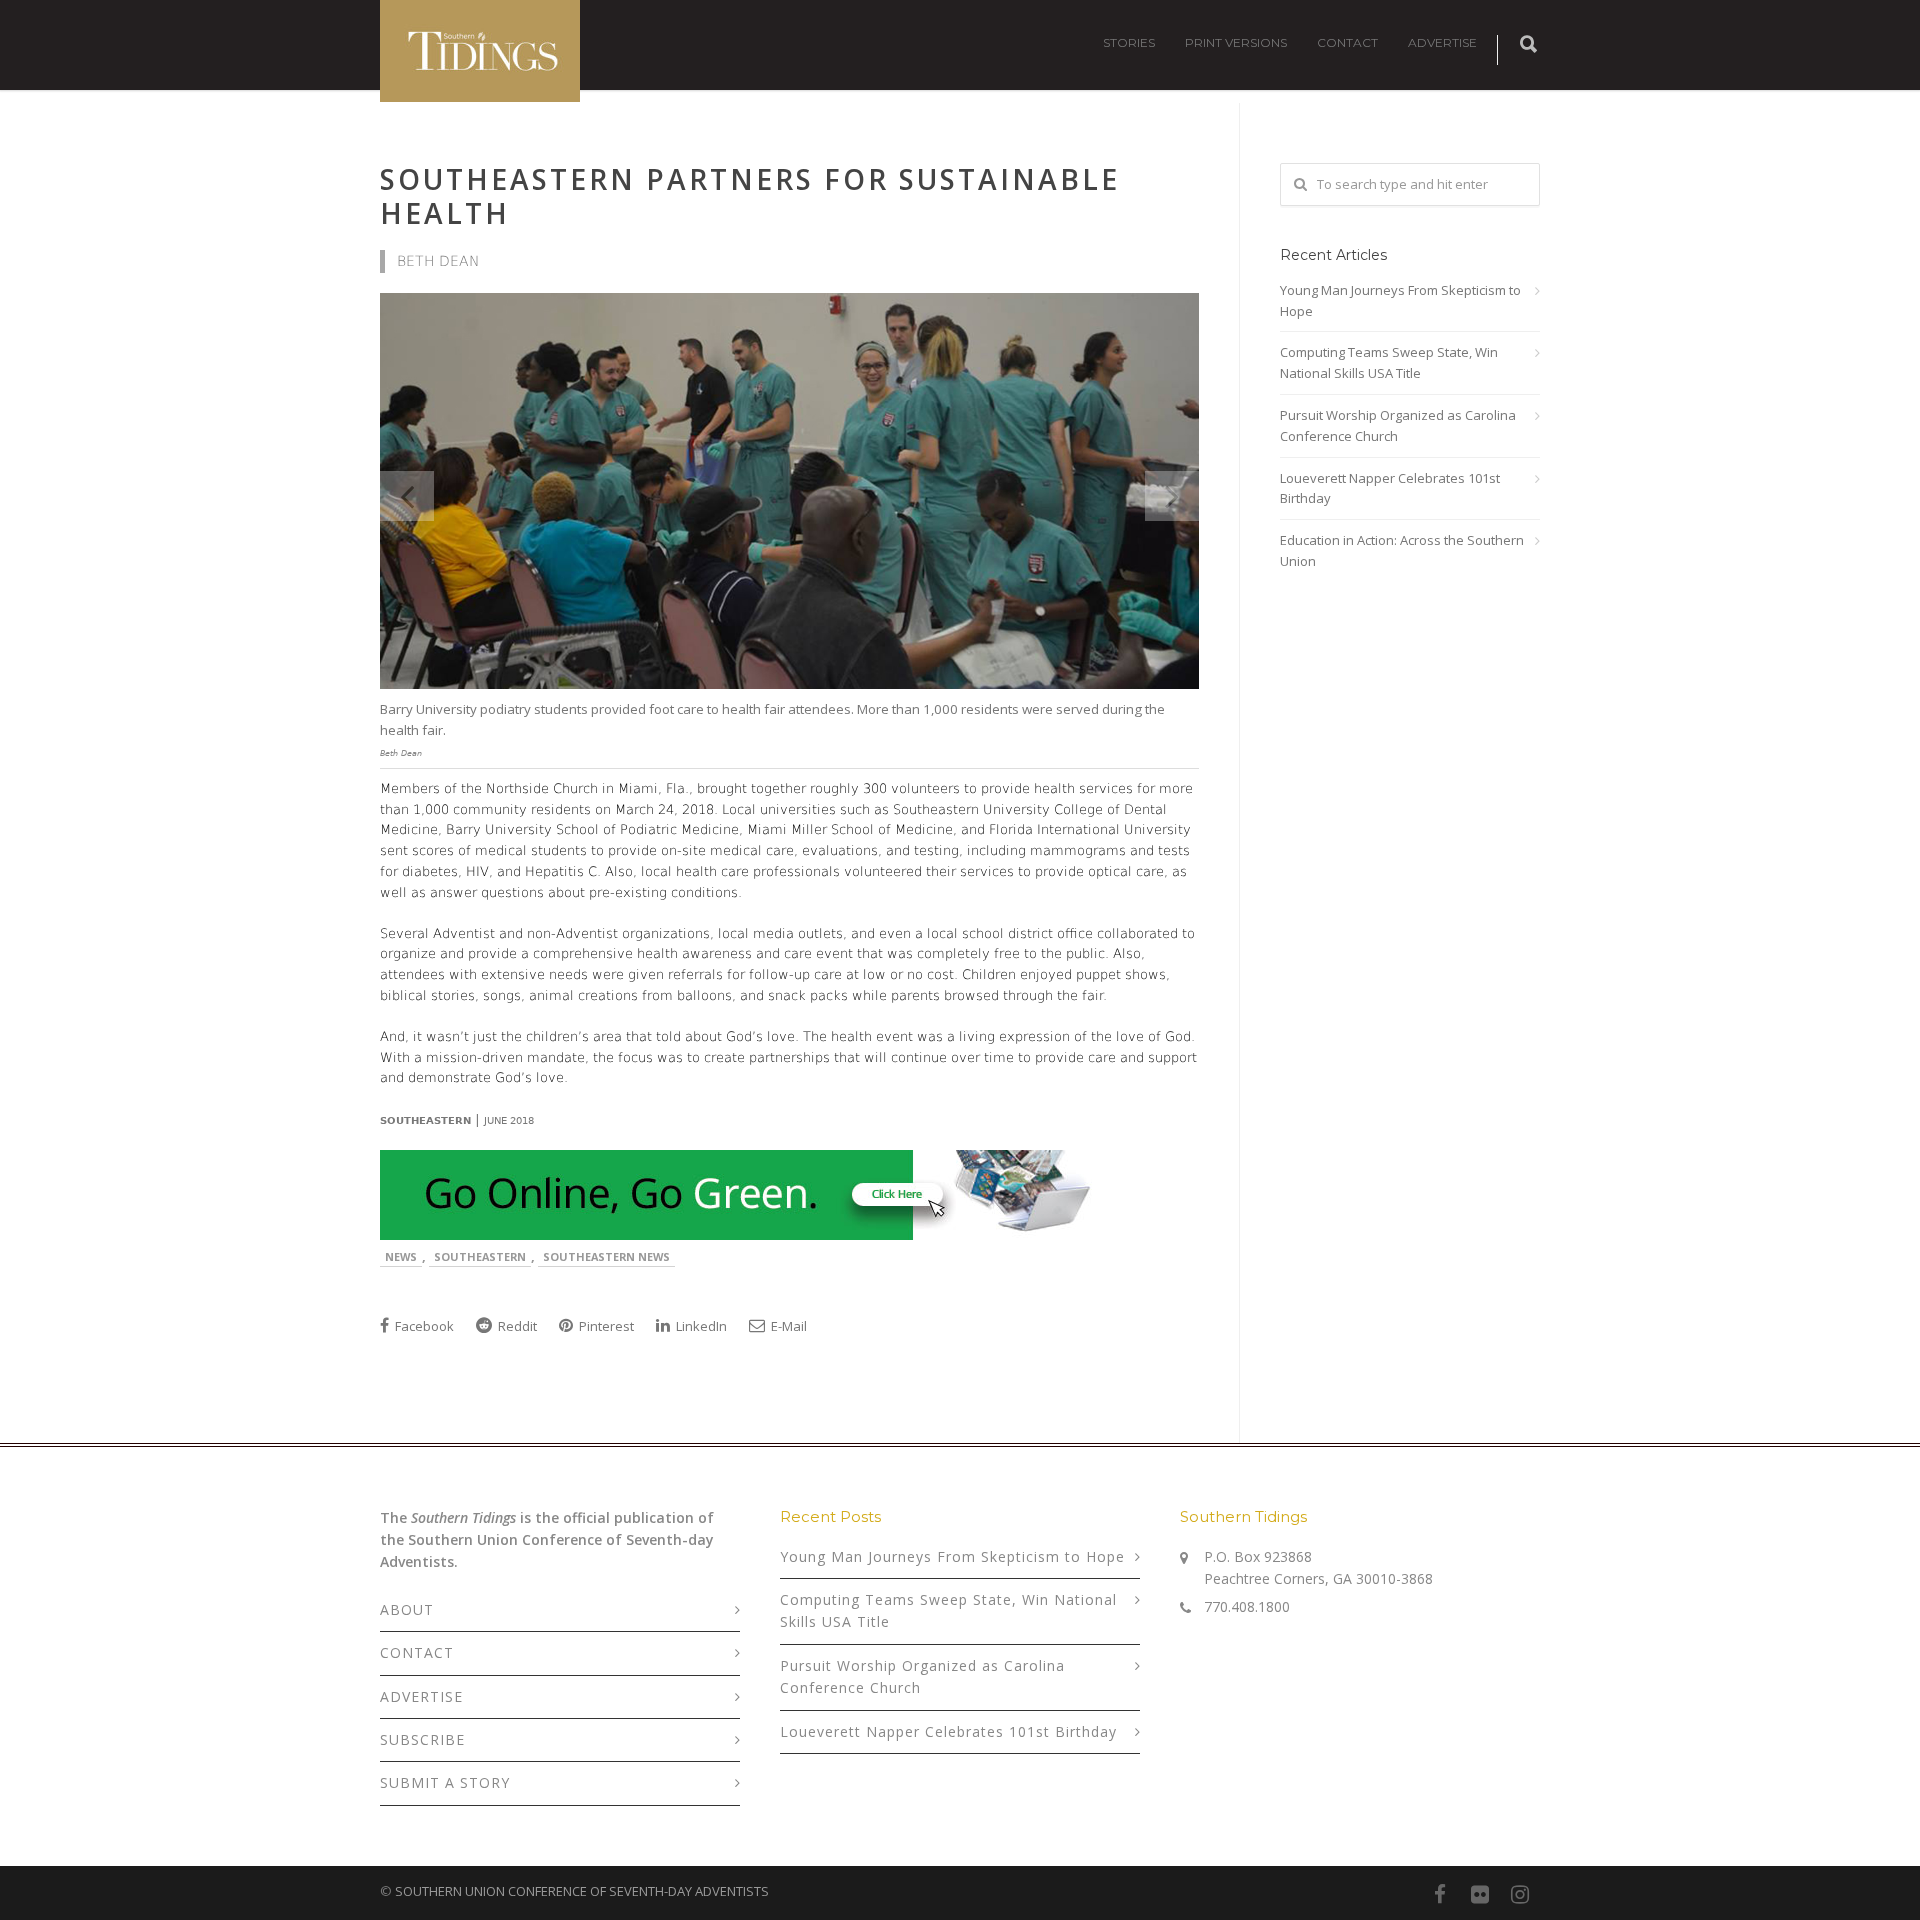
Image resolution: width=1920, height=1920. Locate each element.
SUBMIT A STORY (445, 1782)
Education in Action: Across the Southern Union (1402, 550)
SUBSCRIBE (422, 1739)
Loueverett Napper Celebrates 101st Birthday (1390, 488)
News (401, 1256)
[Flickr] (1480, 1894)
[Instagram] (1520, 1894)
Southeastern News (606, 1256)
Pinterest (605, 1326)
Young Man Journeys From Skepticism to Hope (1400, 300)
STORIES (1129, 42)
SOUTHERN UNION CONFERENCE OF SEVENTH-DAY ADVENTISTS (582, 1891)
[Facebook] (1440, 1894)
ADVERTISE (1442, 42)
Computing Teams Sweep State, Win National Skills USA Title (1389, 362)
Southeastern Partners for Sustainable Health (750, 196)
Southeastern (480, 1256)
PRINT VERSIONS (1236, 42)
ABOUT (407, 1609)
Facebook (423, 1326)
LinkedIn (700, 1326)
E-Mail (787, 1326)
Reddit (516, 1326)
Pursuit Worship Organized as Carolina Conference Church (1398, 425)
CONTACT (1347, 42)
